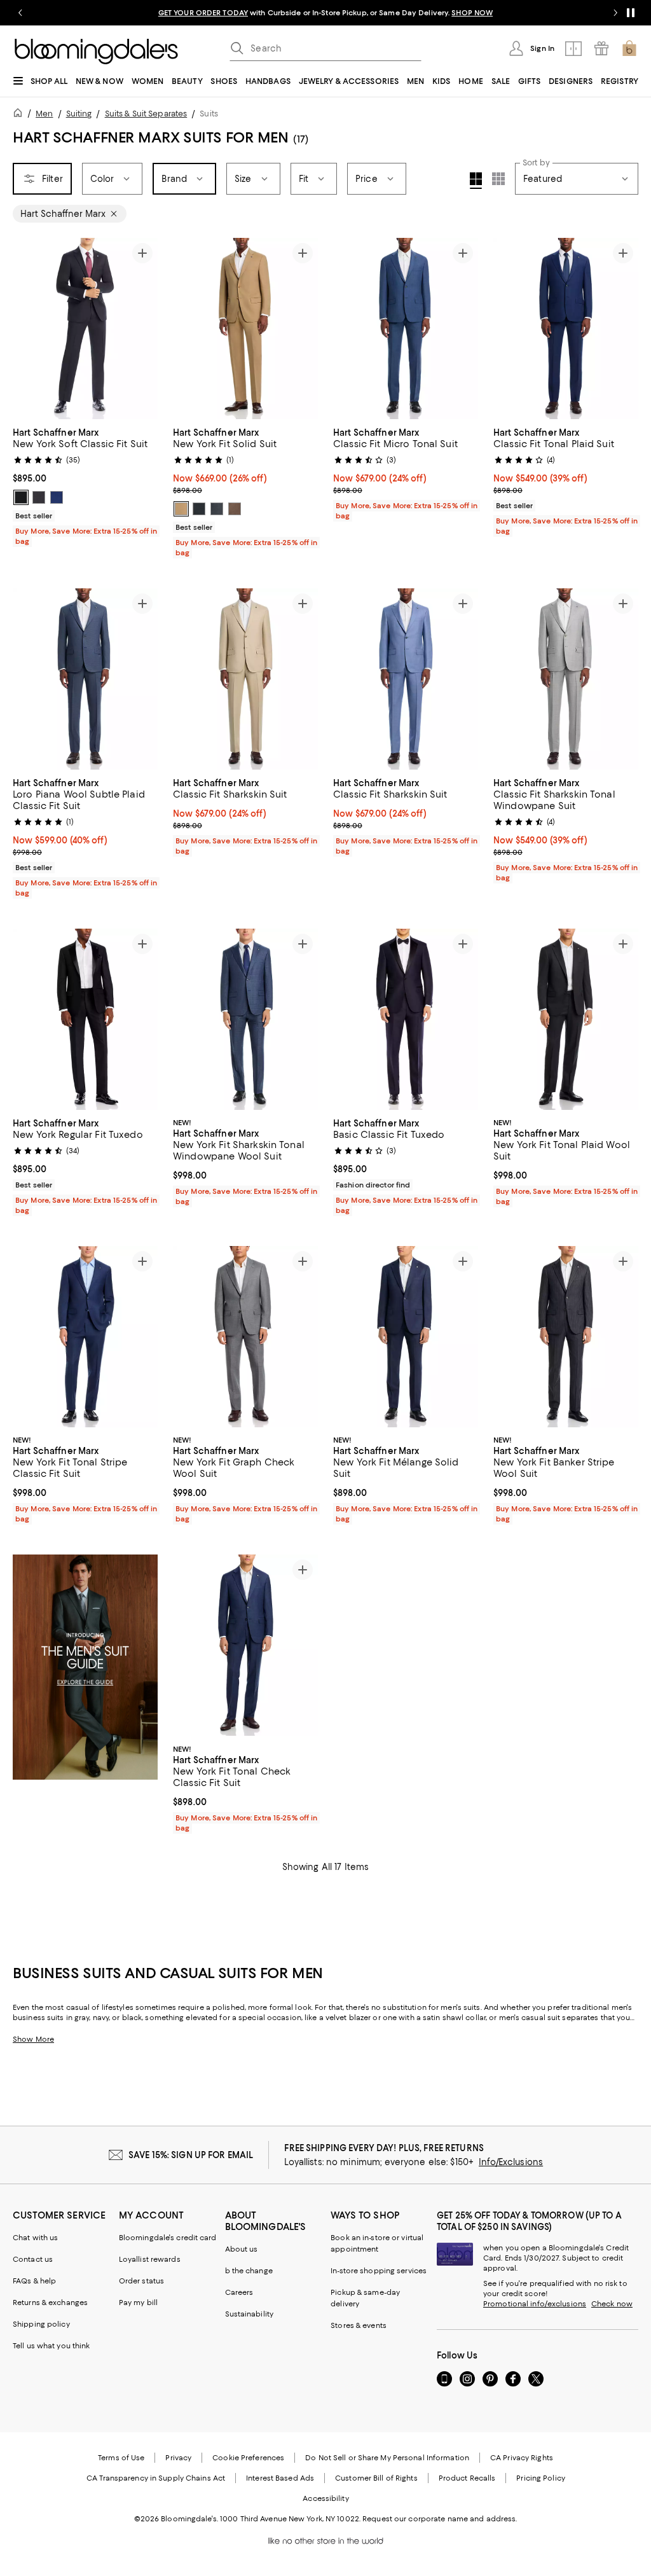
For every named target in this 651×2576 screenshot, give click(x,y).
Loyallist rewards (150, 2260)
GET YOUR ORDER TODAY (203, 13)
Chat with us (35, 2238)
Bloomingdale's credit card (168, 2238)
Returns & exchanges (50, 2303)
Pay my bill (138, 2303)
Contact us (33, 2260)
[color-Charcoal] (39, 497)
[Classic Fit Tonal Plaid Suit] (566, 329)
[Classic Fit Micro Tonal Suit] (406, 329)
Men (44, 114)
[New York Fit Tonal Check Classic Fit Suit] (245, 1646)
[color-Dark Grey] (199, 509)
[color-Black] (21, 497)
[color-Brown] (235, 509)
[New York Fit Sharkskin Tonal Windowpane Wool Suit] (245, 1019)
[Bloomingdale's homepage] (20, 115)
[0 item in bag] (629, 48)
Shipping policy (41, 2325)
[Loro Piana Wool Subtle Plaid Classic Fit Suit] (85, 679)
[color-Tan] (181, 509)
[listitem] (325, 13)
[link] (85, 485)
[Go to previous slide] (20, 13)
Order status (141, 2282)
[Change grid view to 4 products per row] (476, 181)
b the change (249, 2271)
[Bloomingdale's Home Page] (96, 52)
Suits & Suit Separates (146, 114)
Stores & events (359, 2326)
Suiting (79, 114)
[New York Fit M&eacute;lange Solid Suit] (406, 1337)
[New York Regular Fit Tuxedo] (85, 1019)
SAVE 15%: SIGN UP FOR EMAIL (191, 2156)
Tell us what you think (51, 2346)
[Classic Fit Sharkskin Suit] (245, 679)
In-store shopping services (379, 2271)
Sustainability (250, 2315)
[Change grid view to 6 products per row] (498, 179)
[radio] (21, 497)
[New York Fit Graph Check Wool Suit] (245, 1337)
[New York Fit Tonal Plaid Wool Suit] (566, 1019)
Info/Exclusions (511, 2163)
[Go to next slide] (615, 13)
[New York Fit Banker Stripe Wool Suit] (566, 1337)
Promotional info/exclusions (535, 2304)
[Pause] (631, 13)
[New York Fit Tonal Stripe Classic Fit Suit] (85, 1337)
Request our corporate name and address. (440, 2519)
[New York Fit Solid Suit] (245, 329)
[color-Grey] (217, 509)
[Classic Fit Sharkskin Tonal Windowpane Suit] (566, 679)
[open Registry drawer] (601, 48)
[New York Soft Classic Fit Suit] (85, 329)
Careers (239, 2293)
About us (242, 2250)
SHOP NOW (472, 13)
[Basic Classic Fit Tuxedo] (406, 1019)
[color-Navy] (57, 497)
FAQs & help (34, 2282)
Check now (612, 2304)
